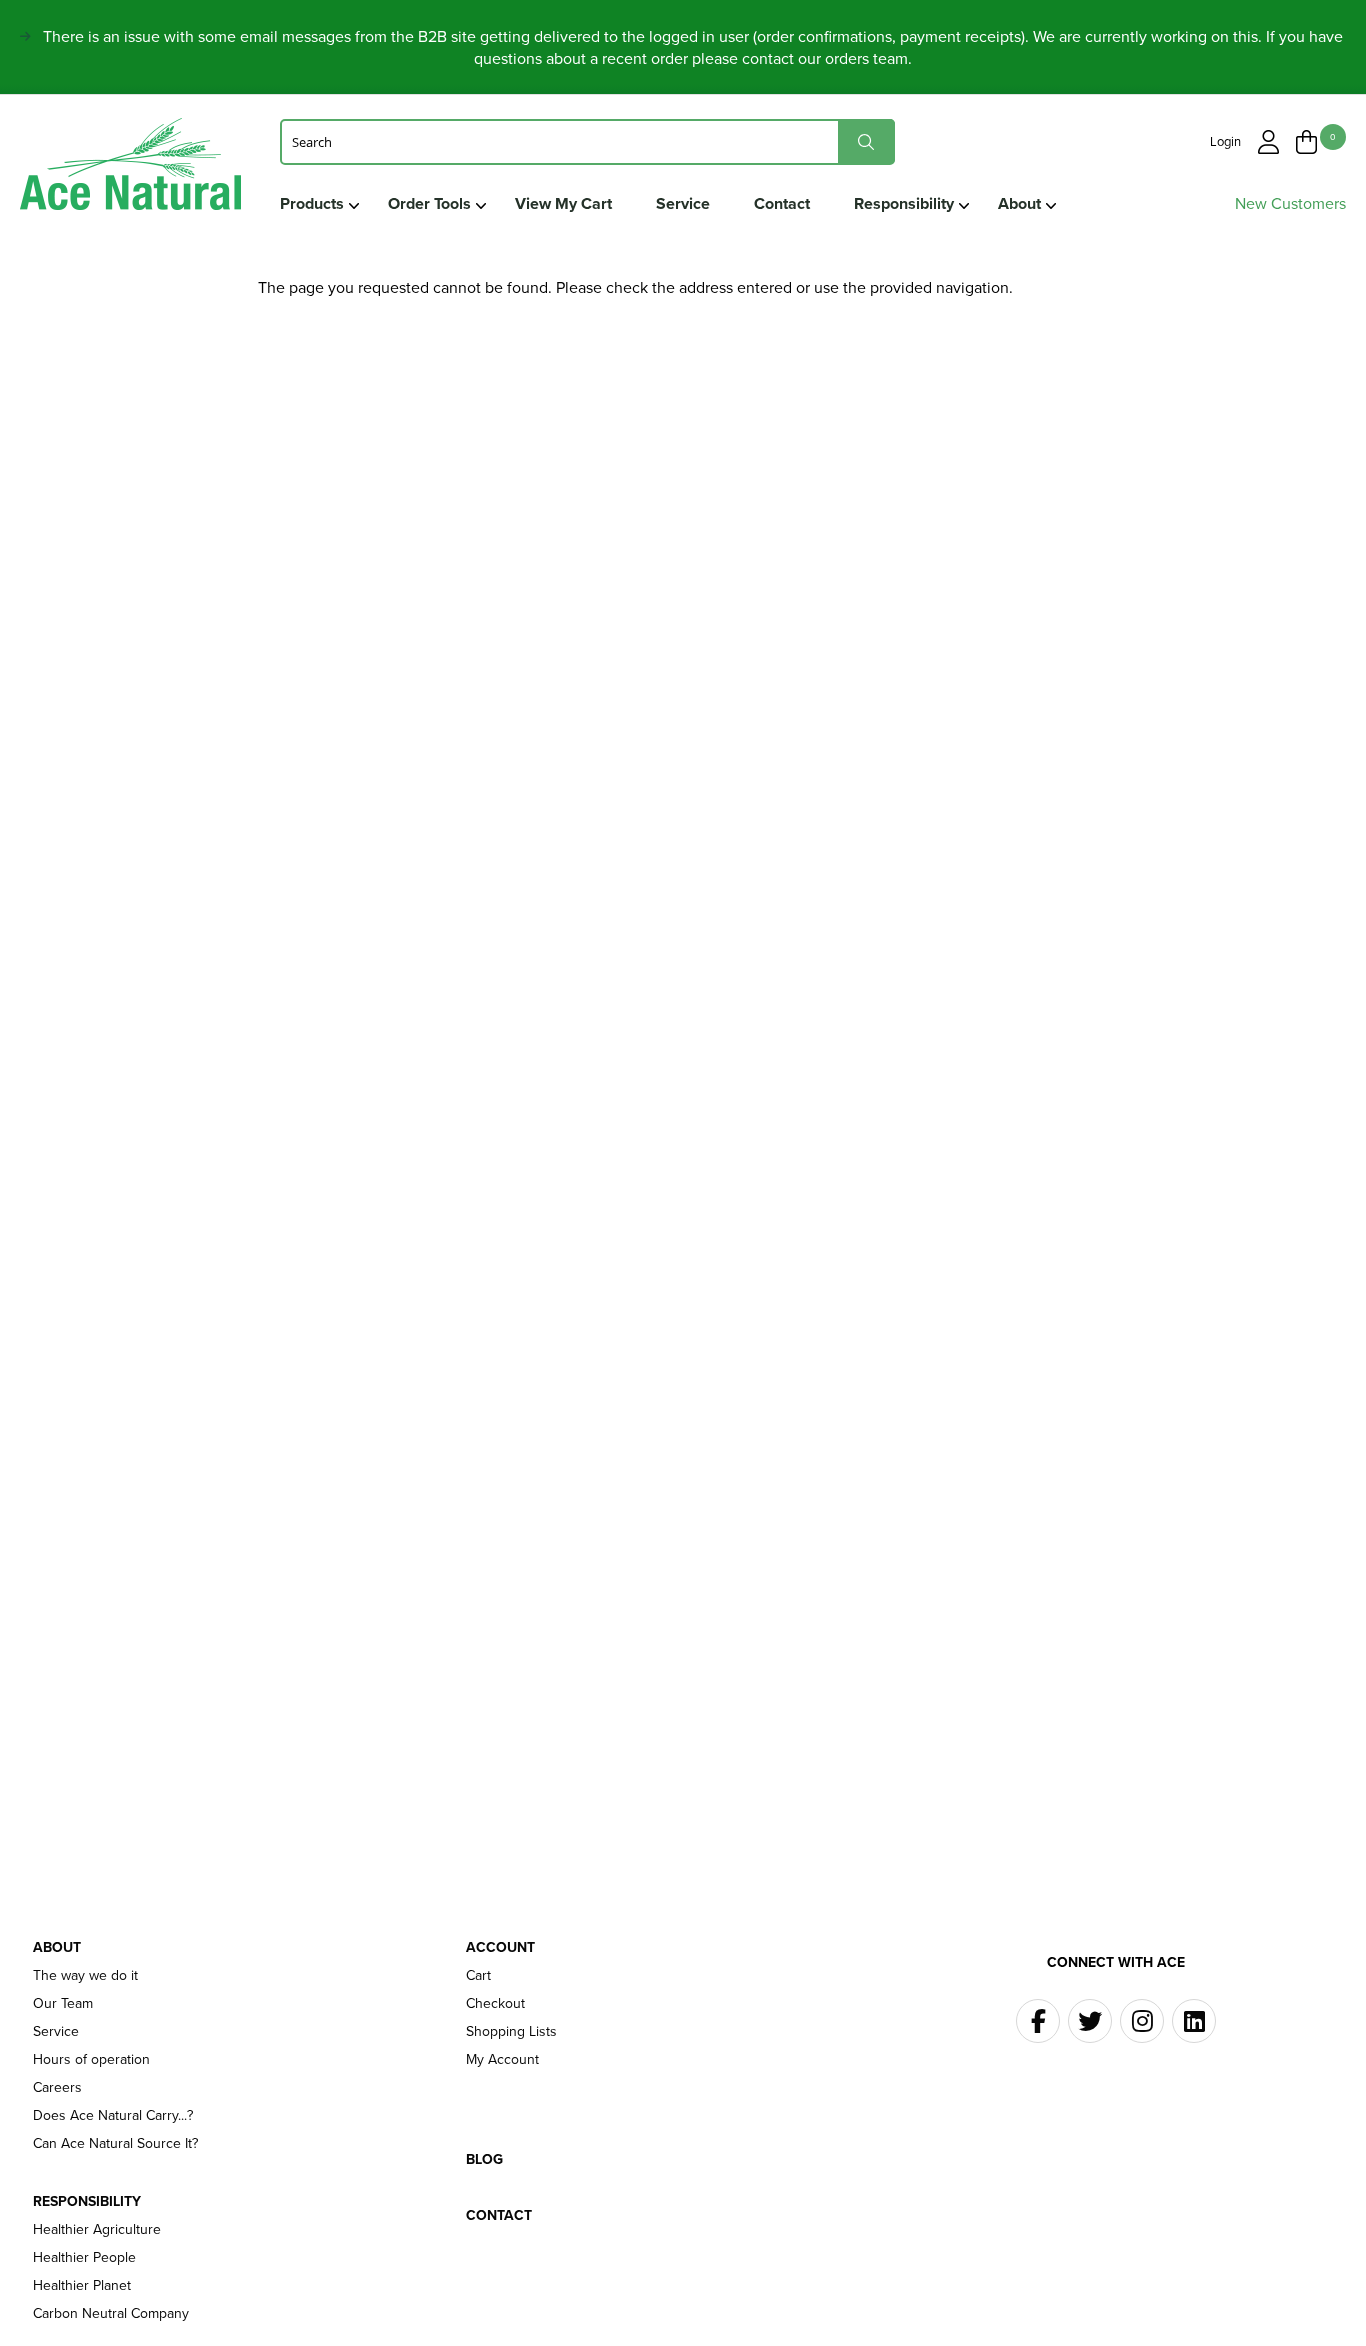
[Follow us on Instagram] (1142, 2021)
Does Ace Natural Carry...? (113, 2116)
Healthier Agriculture (97, 2230)
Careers (57, 2088)
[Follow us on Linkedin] (1194, 2021)
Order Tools (429, 203)
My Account (502, 2060)
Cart (478, 1976)
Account (500, 1948)
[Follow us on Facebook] (1038, 2021)
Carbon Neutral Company (111, 2314)
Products (312, 203)
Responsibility (904, 203)
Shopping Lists (511, 2032)
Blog (484, 2160)
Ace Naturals (130, 168)
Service (683, 203)
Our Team (63, 2004)
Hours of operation (91, 2060)
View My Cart (563, 203)
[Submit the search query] (866, 141)
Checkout (495, 2004)
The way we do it (85, 1976)
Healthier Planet (82, 2286)
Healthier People (84, 2258)
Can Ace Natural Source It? (115, 2144)
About (1019, 203)
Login (1225, 141)
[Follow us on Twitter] (1090, 2021)
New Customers (1290, 203)
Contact (782, 203)
